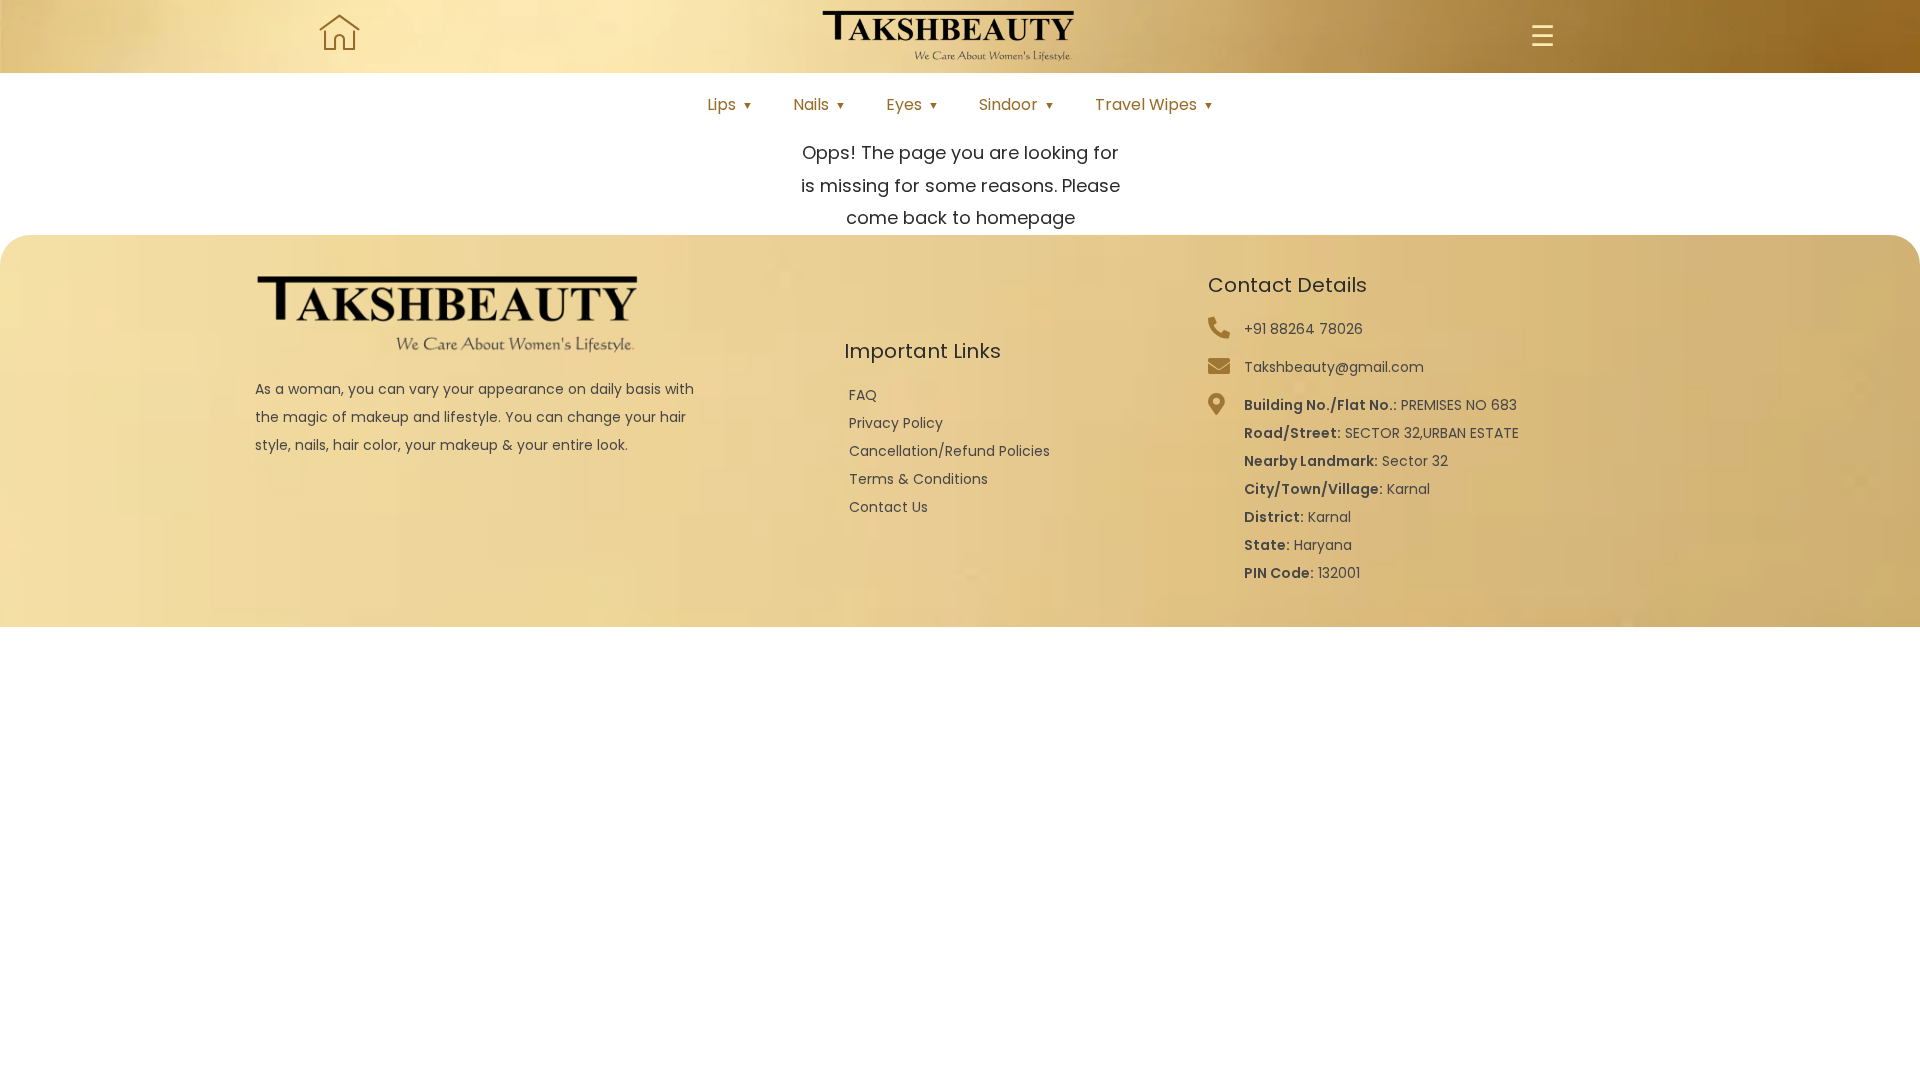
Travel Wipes (1146, 104)
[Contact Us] (1016, 507)
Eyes (904, 104)
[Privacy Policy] (1016, 423)
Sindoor (1008, 104)
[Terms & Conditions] (1016, 479)
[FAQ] (1016, 395)
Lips (721, 104)
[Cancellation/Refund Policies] (1016, 451)
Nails (811, 104)
